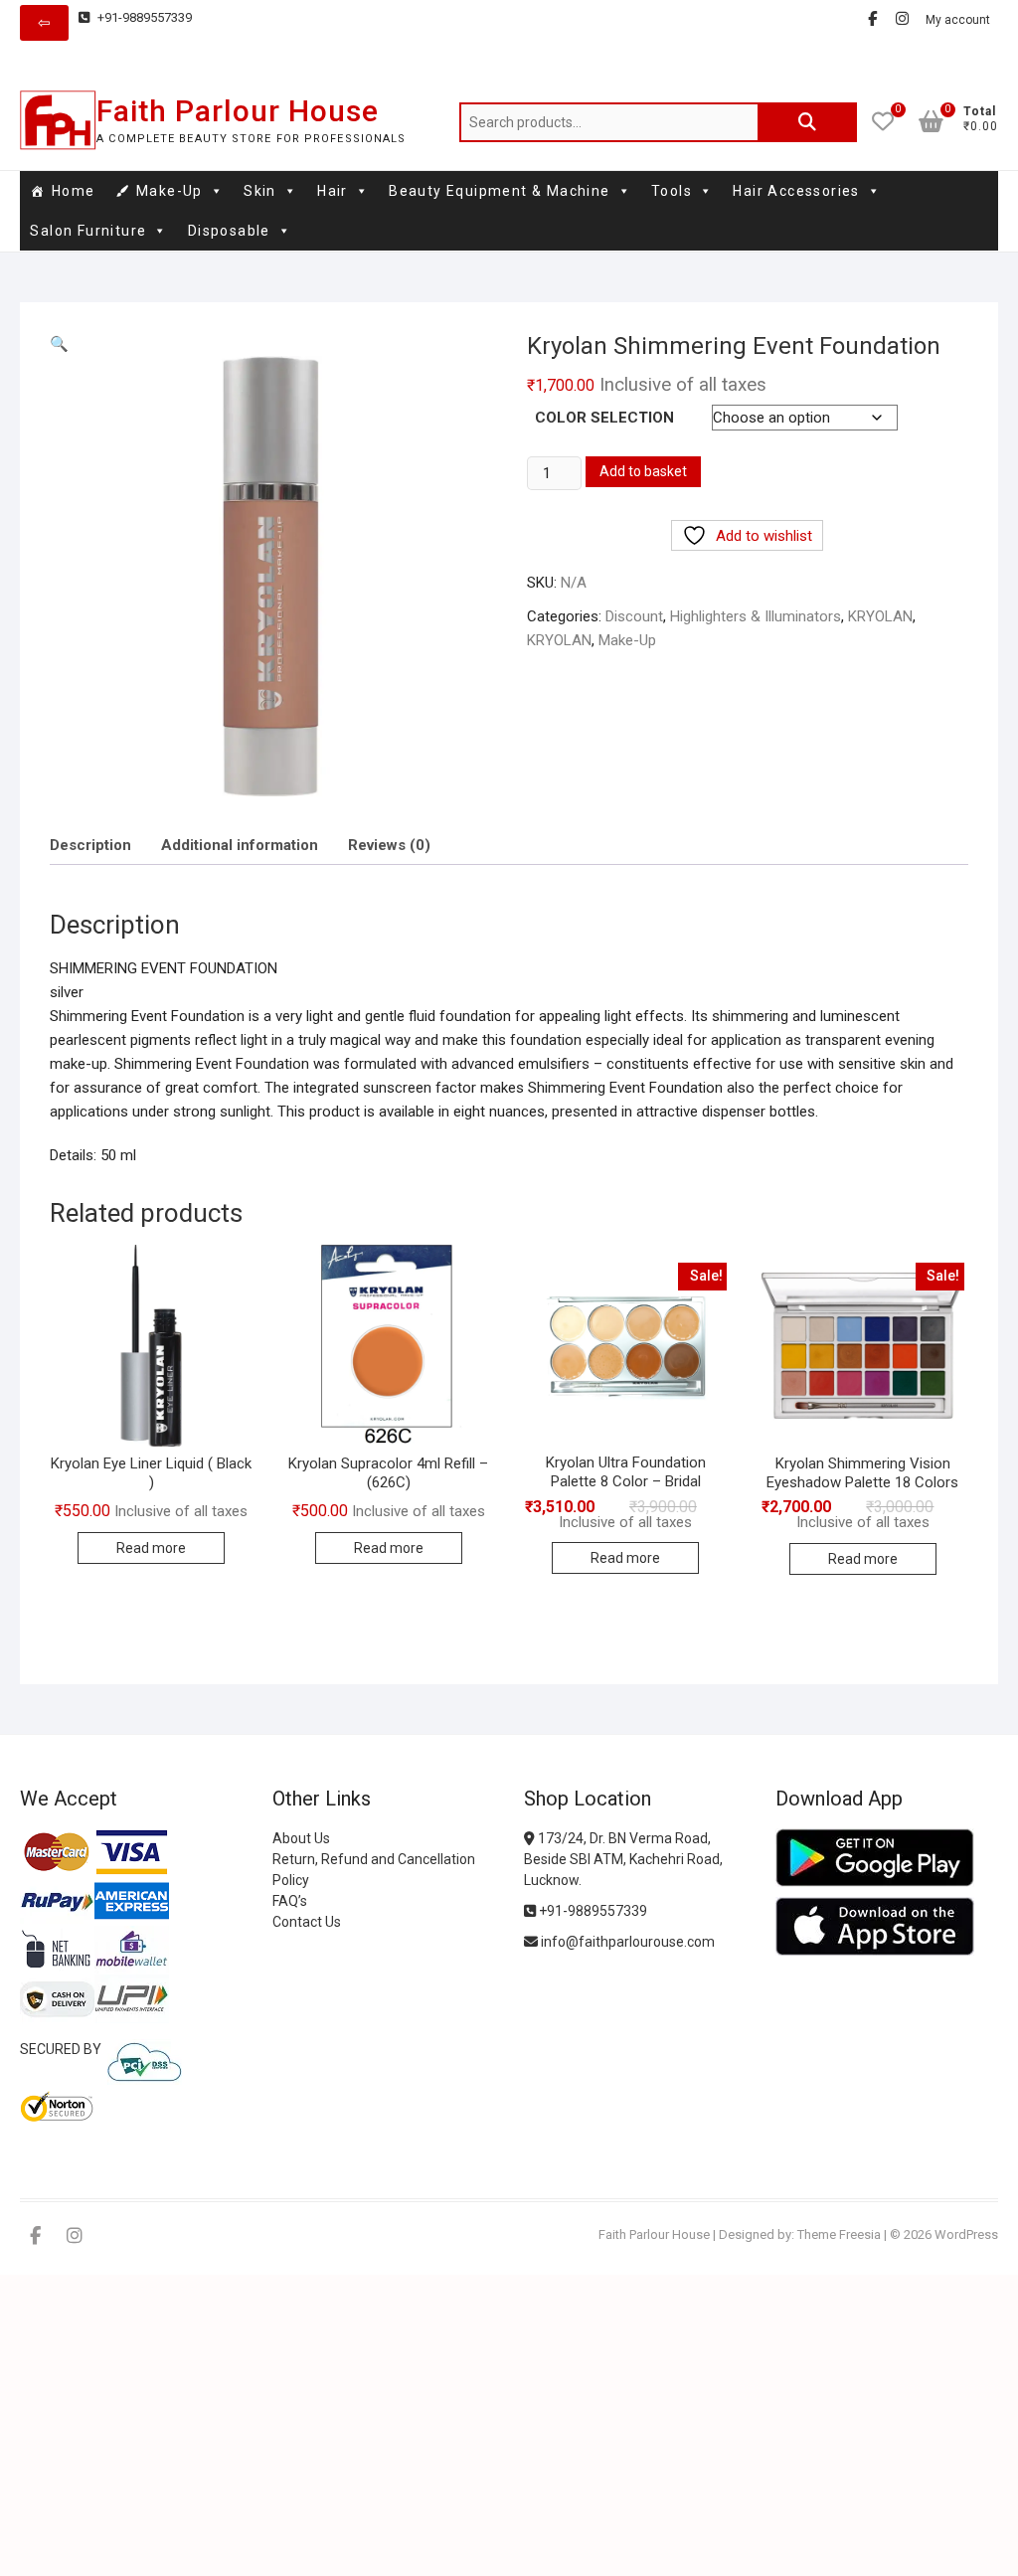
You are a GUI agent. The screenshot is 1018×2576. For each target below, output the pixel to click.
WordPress (966, 2234)
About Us (301, 1838)
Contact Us (307, 1922)
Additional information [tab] (240, 845)
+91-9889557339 (143, 17)
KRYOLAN (880, 616)
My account (958, 20)
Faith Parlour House (238, 111)
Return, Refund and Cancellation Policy (374, 1870)
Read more (151, 1548)
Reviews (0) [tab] (389, 845)
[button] (59, 344)
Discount (634, 616)
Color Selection (604, 418)
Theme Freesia (839, 2234)
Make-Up (170, 191)
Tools (672, 191)
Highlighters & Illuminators (756, 616)
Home (74, 191)
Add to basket (643, 471)
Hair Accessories (796, 191)
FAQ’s (290, 1901)
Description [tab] (90, 845)
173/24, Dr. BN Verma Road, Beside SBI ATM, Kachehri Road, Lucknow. (623, 1859)
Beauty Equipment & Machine (499, 191)
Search (807, 122)
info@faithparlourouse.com (628, 1942)
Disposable (229, 231)
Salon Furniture (88, 231)
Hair (333, 191)
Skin (260, 191)
